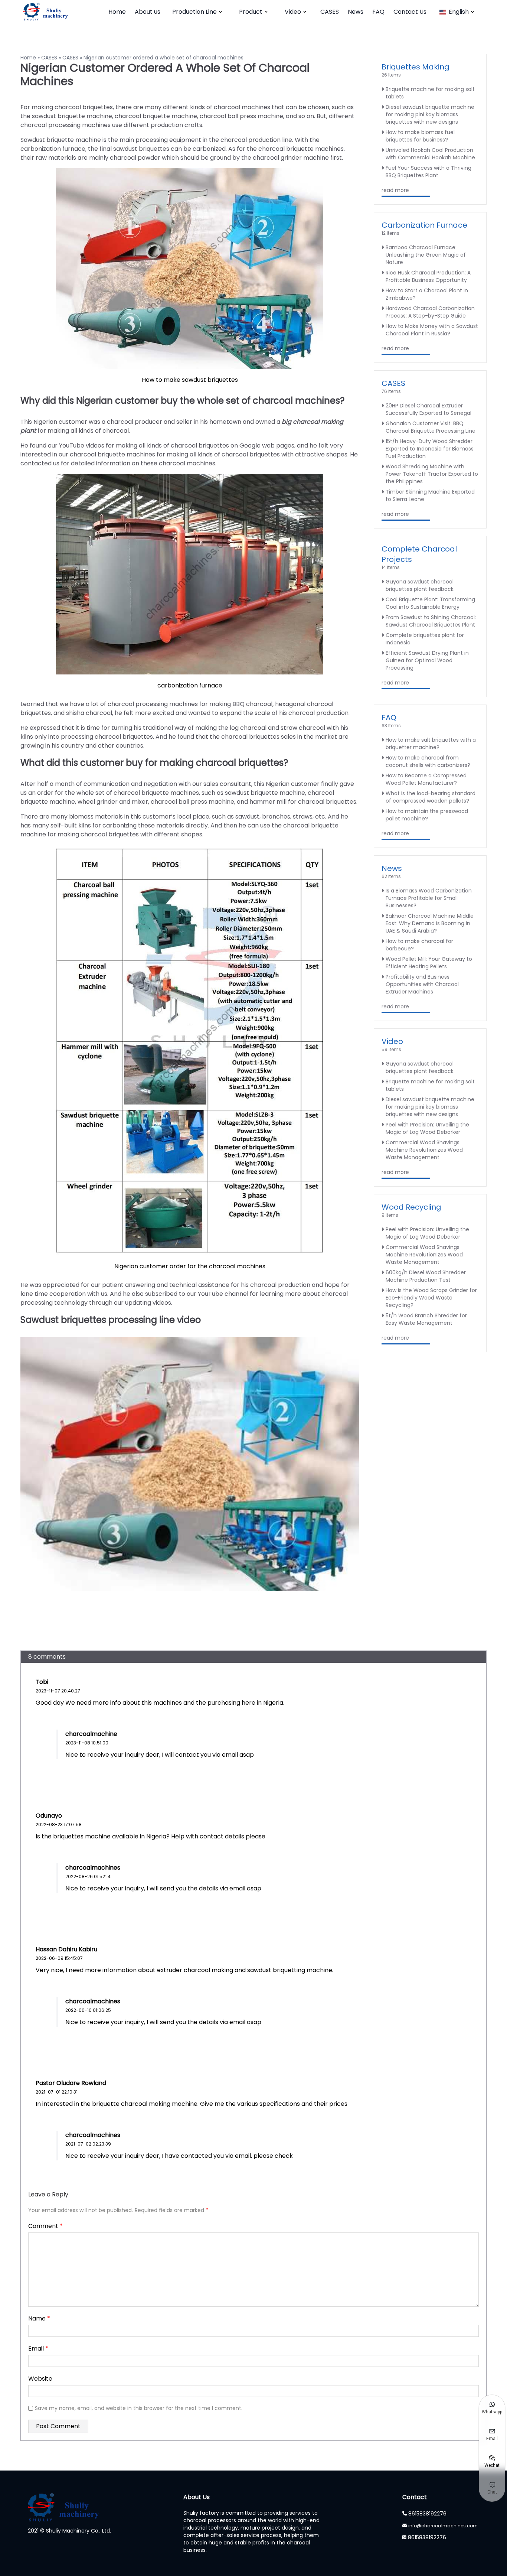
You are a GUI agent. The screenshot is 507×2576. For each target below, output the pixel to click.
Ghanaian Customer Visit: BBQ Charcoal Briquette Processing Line (431, 427)
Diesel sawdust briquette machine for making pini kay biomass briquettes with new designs (430, 114)
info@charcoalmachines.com (443, 2526)
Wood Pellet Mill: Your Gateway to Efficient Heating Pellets (429, 963)
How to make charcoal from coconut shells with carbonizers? (428, 761)
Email (38, 2349)
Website (40, 2379)
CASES (330, 12)
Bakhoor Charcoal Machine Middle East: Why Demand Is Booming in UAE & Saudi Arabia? (430, 923)
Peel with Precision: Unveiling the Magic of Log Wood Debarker (427, 1128)
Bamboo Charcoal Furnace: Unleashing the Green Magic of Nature (426, 255)
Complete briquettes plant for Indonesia (425, 639)
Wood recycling (411, 1207)
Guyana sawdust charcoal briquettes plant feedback (420, 585)
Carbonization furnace (424, 225)
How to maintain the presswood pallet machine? (427, 815)
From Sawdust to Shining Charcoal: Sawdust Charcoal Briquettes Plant (431, 621)
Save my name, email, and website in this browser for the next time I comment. (139, 2408)
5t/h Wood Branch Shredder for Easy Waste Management (426, 1319)
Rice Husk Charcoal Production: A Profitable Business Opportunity (428, 276)
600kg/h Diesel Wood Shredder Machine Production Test (426, 1276)
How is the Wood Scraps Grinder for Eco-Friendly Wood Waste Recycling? (431, 1298)
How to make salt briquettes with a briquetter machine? (431, 744)
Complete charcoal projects (419, 554)
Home (117, 12)
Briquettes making (416, 67)
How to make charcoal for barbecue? (419, 945)
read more (395, 190)
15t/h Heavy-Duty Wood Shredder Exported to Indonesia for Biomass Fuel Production (430, 449)
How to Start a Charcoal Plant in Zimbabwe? (427, 294)
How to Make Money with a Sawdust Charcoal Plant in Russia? (432, 330)
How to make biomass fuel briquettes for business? (420, 136)
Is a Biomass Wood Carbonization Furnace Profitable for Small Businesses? (429, 898)
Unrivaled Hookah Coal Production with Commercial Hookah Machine (430, 154)
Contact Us (410, 12)
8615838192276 (427, 2514)
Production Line (194, 12)
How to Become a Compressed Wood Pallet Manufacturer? (426, 779)
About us (148, 12)
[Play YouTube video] (190, 1464)
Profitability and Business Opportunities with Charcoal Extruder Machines (422, 984)
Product (251, 12)
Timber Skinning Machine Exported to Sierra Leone (430, 495)
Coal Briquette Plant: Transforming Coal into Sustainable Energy (430, 603)
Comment (45, 2226)
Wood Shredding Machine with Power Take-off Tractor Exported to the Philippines (432, 474)
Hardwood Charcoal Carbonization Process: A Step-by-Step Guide (430, 312)
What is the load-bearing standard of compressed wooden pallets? (431, 797)
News (356, 12)
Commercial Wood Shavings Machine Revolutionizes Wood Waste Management (424, 1150)
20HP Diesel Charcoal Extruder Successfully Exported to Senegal (429, 409)
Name (39, 2318)
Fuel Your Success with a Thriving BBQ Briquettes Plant (429, 172)
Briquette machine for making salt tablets (430, 93)
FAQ (378, 12)
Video (293, 12)
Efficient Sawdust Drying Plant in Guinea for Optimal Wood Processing (427, 660)
